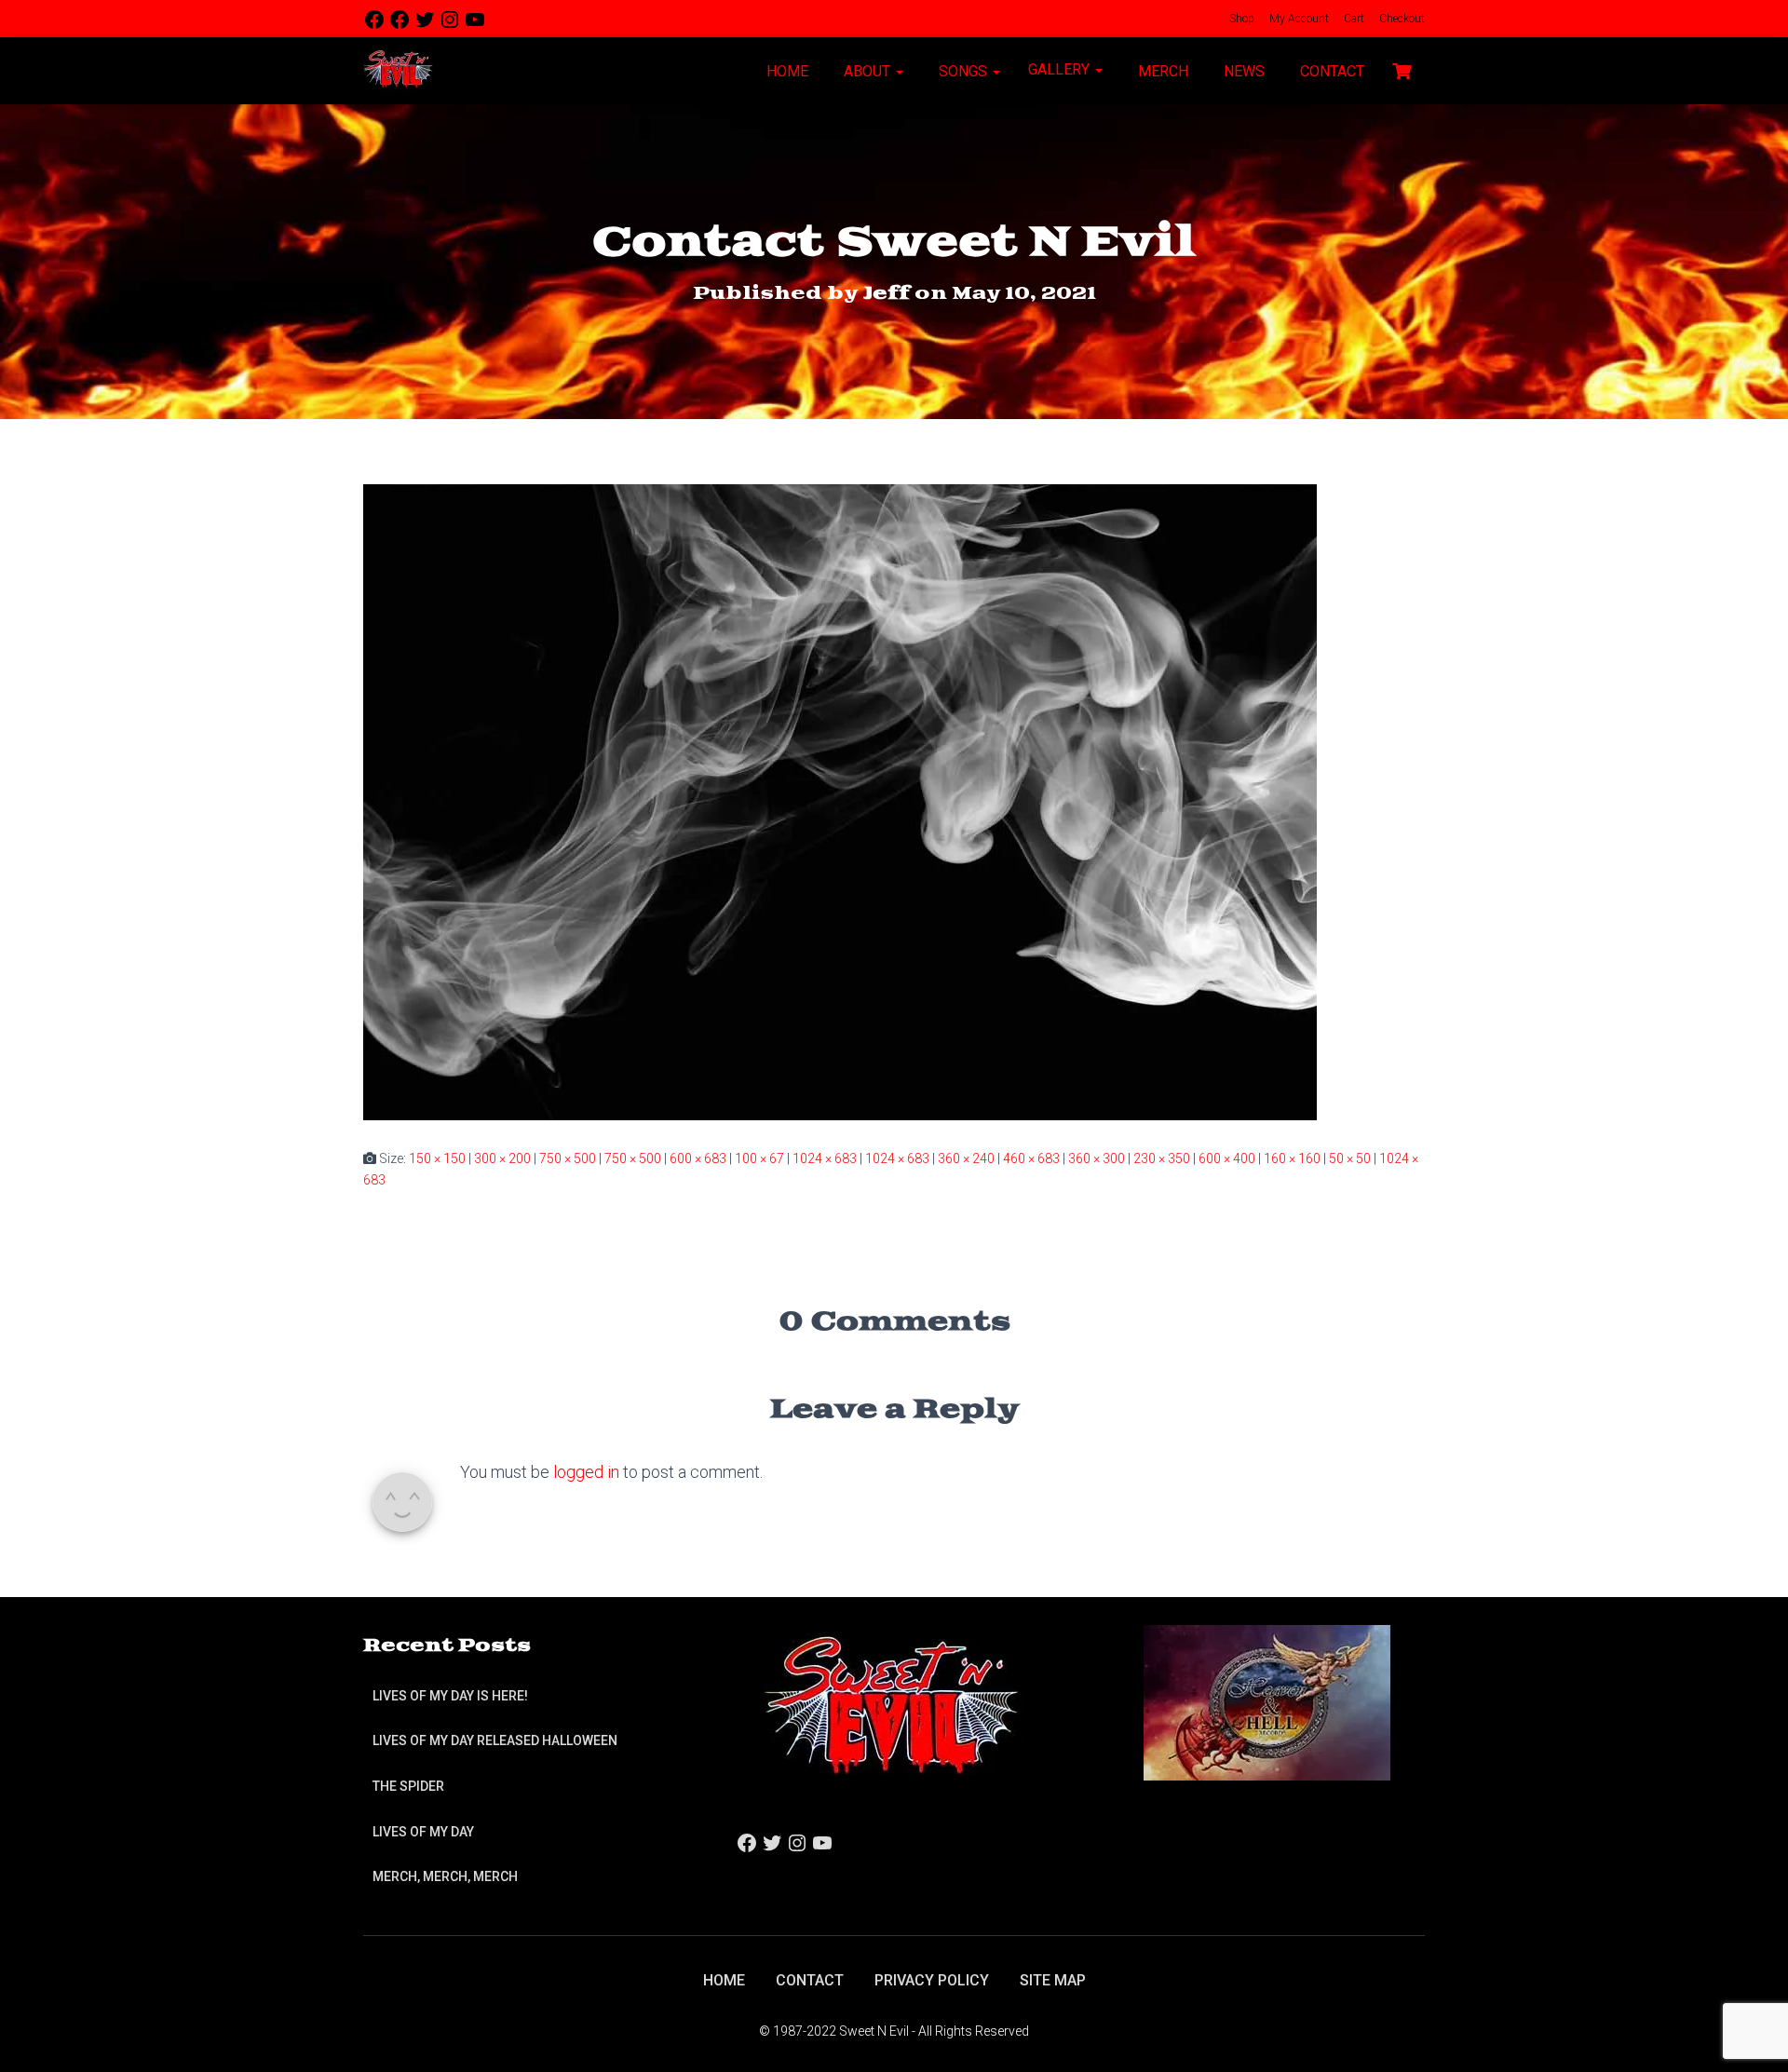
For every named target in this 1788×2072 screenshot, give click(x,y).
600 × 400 (1227, 1158)
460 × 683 (1031, 1158)
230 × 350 (1162, 1158)
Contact (1330, 71)
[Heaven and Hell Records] (1267, 1701)
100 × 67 (759, 1158)
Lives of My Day (423, 1832)
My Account (1298, 19)
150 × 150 (437, 1158)
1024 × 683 (825, 1158)
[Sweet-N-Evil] (398, 71)
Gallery (1061, 69)
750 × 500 (568, 1158)
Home (786, 71)
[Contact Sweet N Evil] (840, 801)
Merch (1161, 71)
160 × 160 (1292, 1158)
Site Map (1053, 1980)
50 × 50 (1350, 1158)
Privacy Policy (932, 1980)
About (867, 71)
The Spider (408, 1786)
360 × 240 (966, 1158)
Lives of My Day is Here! (450, 1696)
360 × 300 (1097, 1158)
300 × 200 (502, 1158)
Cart (1353, 19)
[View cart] (1402, 69)
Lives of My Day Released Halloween (495, 1740)
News (1242, 71)
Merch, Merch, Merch (445, 1876)
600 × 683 (698, 1158)
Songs (963, 71)
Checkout (1401, 19)
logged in (586, 1472)
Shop (1240, 19)
